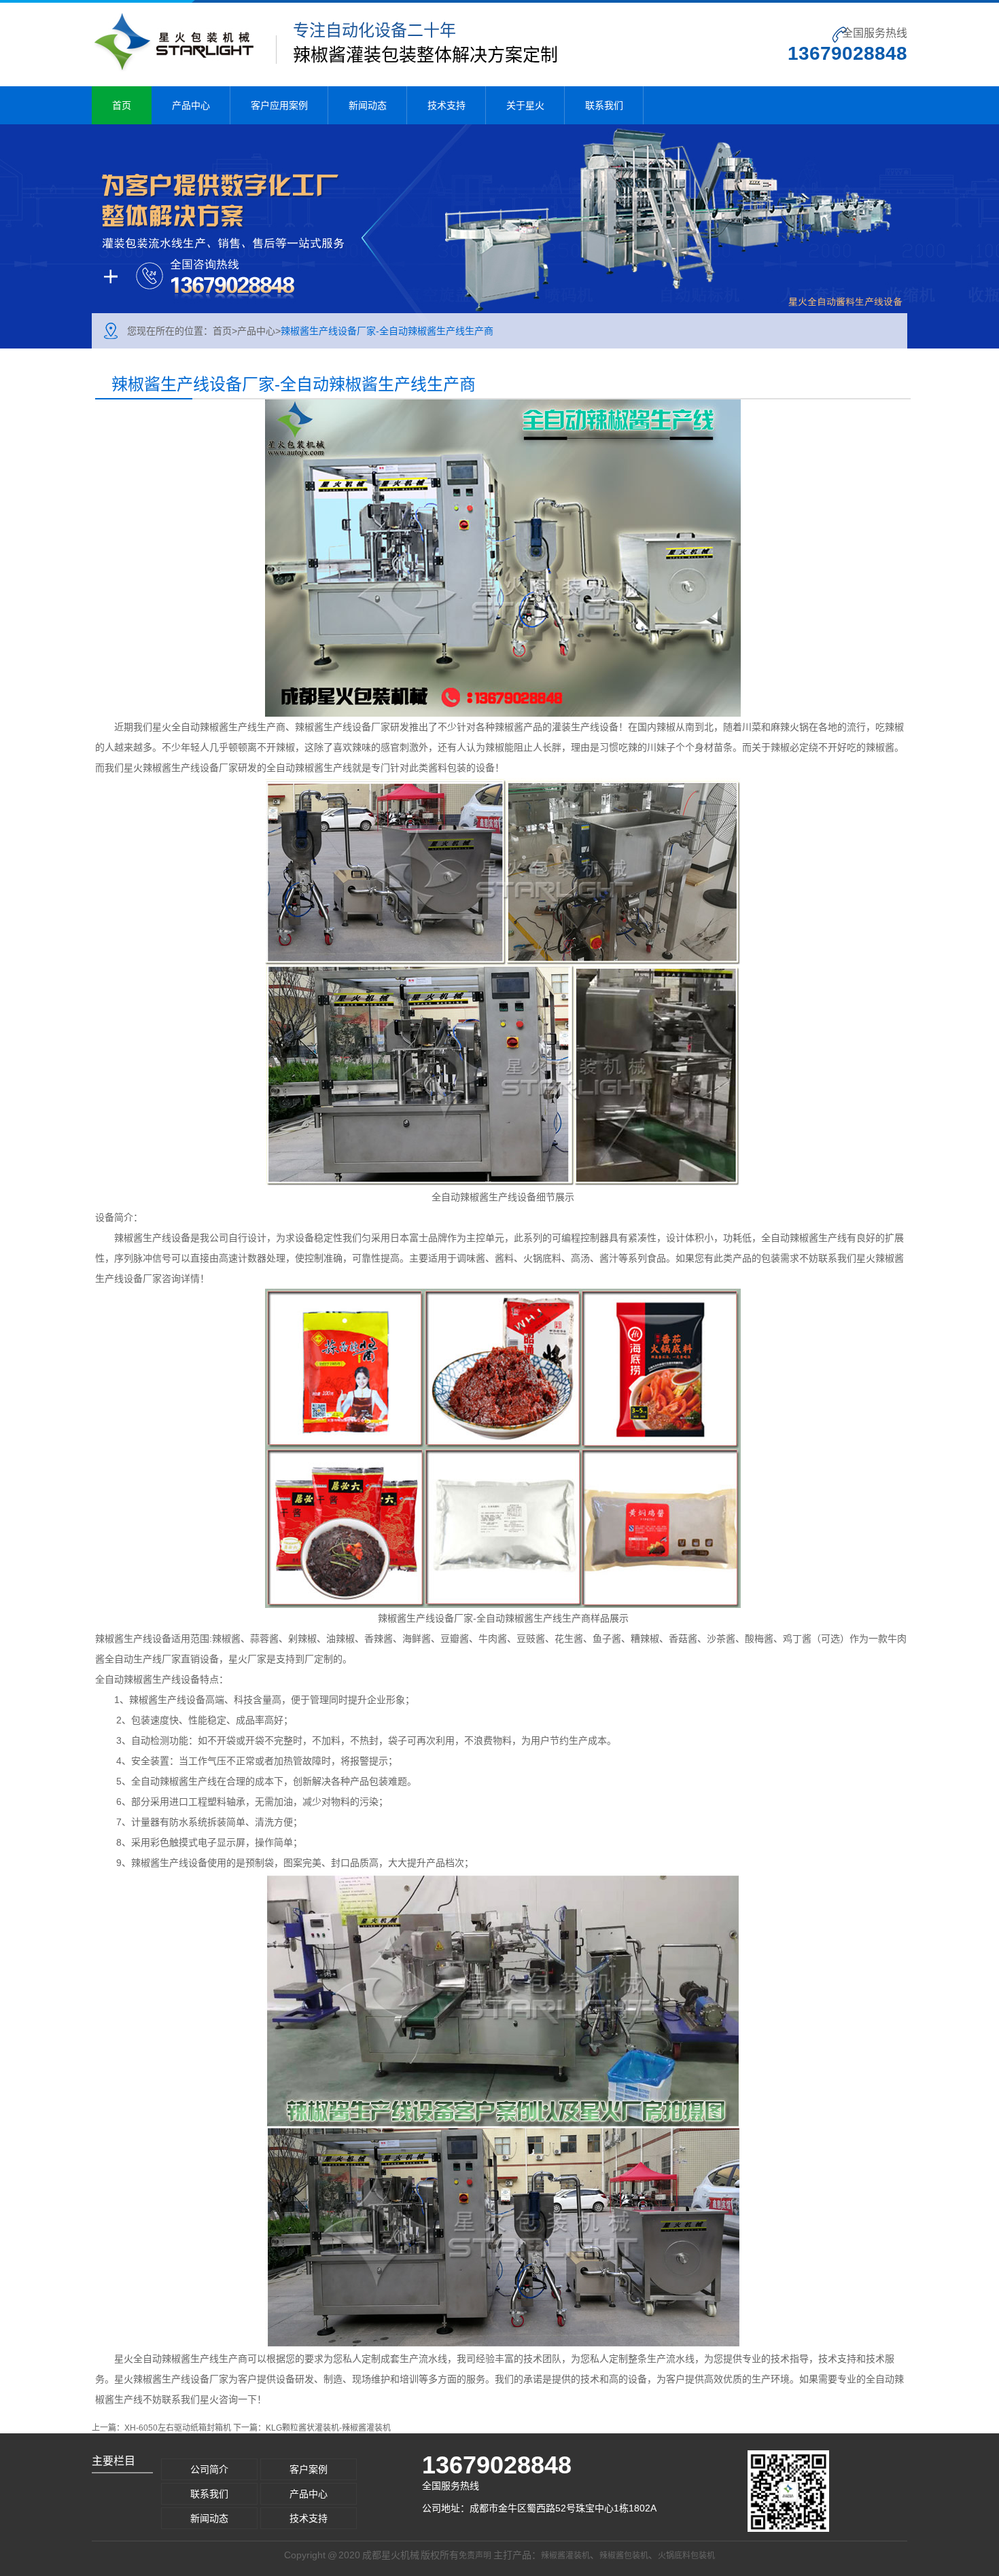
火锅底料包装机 (686, 2556)
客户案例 (309, 2469)
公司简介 (209, 2469)
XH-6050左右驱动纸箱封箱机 (178, 2428)
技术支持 (446, 105)
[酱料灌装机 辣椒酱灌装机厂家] (500, 236)
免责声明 (475, 2556)
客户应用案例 (279, 105)
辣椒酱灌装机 (565, 2556)
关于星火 (525, 105)
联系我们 (604, 105)
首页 (122, 105)
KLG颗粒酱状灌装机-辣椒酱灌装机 (328, 2428)
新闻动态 (368, 105)
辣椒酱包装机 (624, 2556)
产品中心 (191, 105)
